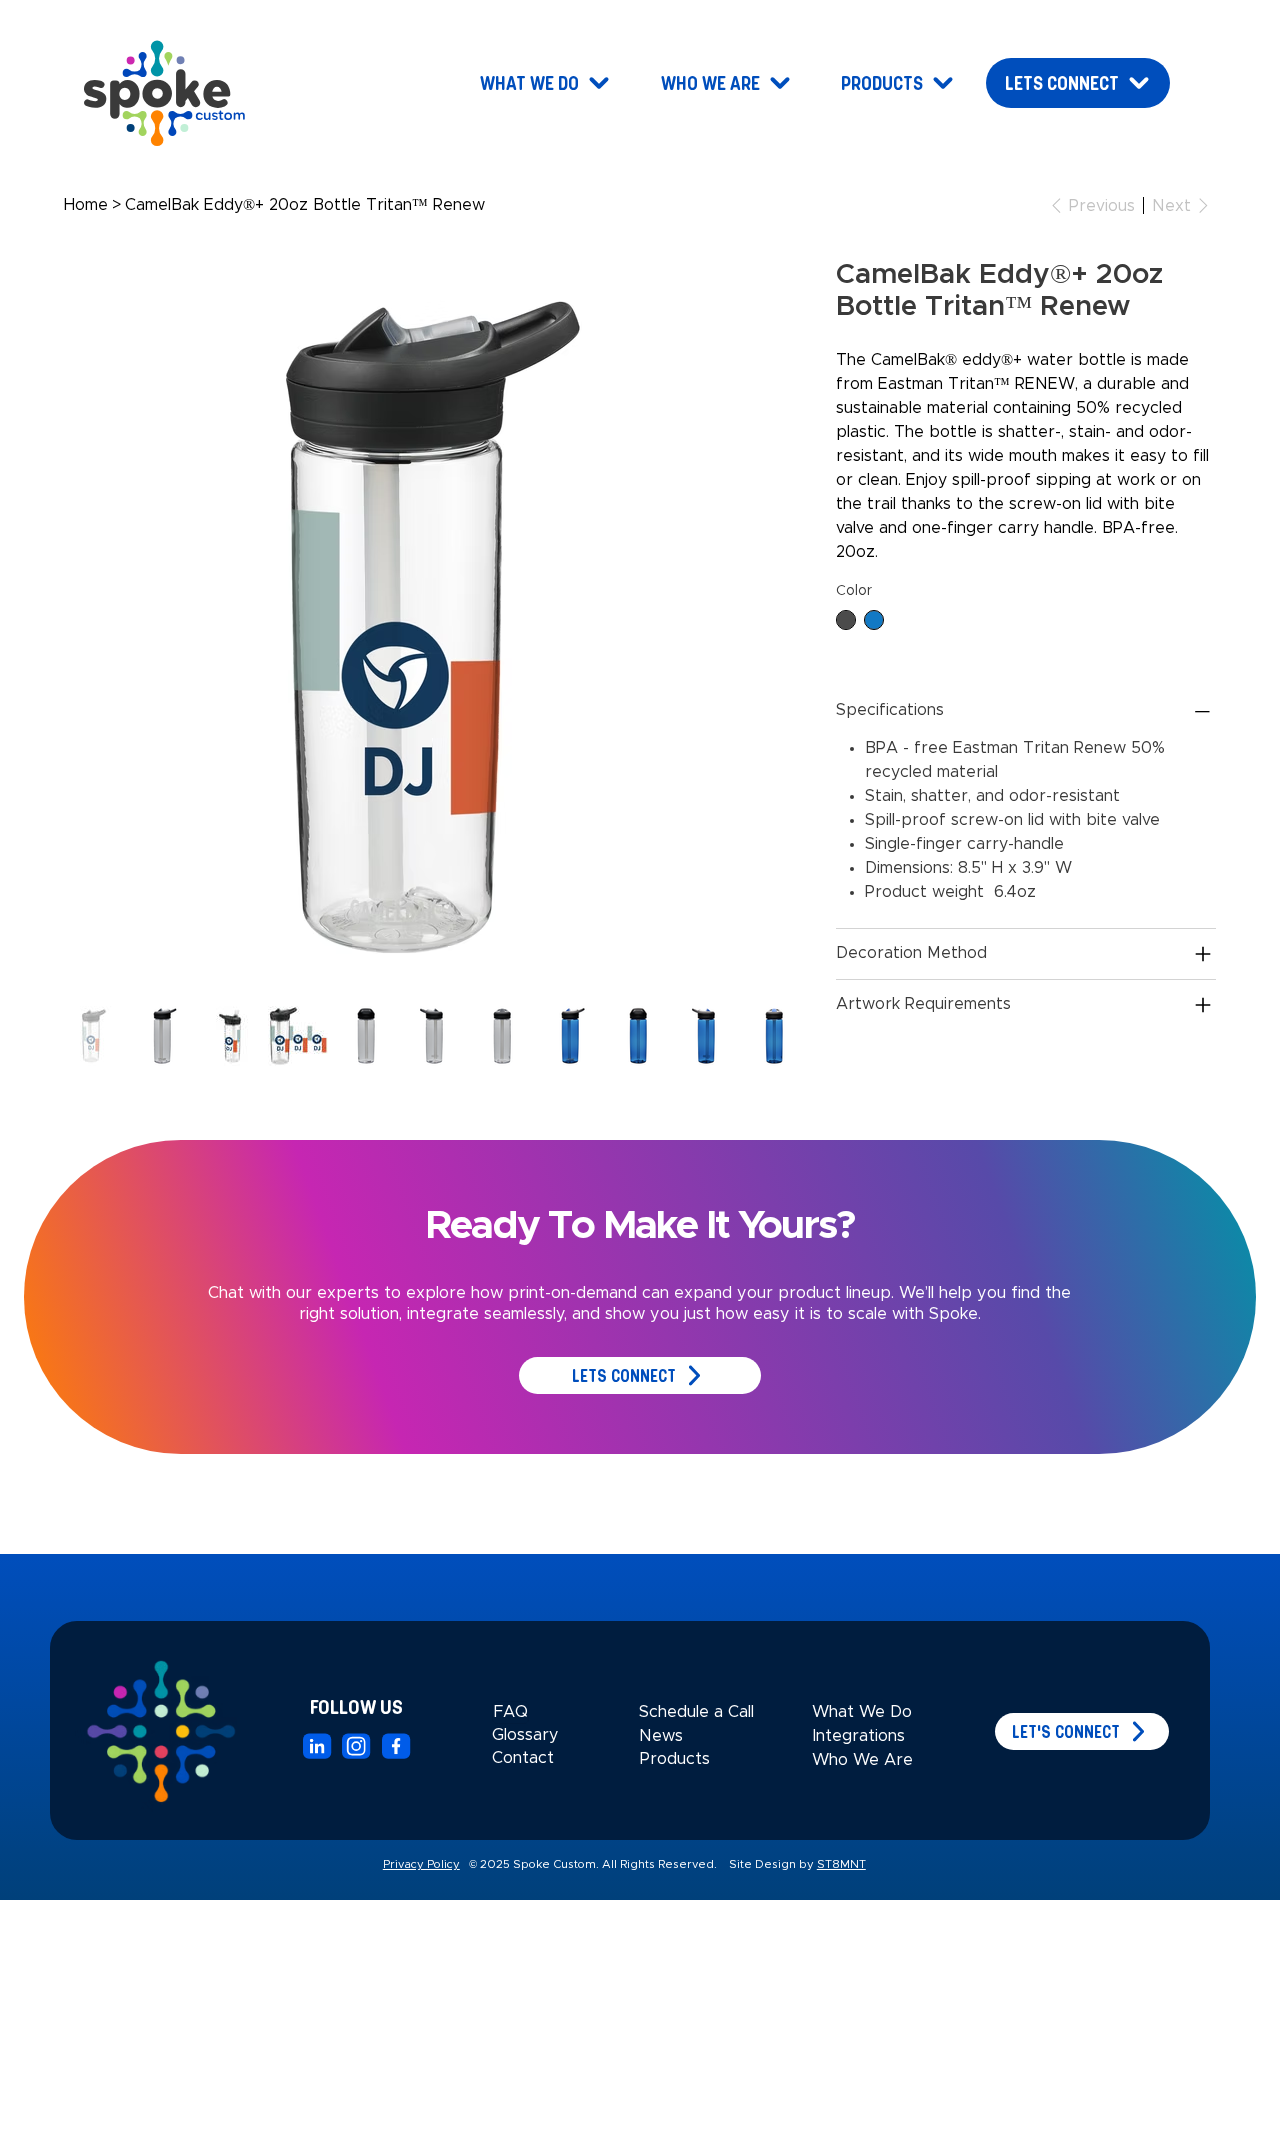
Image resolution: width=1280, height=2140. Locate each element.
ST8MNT (841, 1864)
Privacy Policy (421, 1864)
